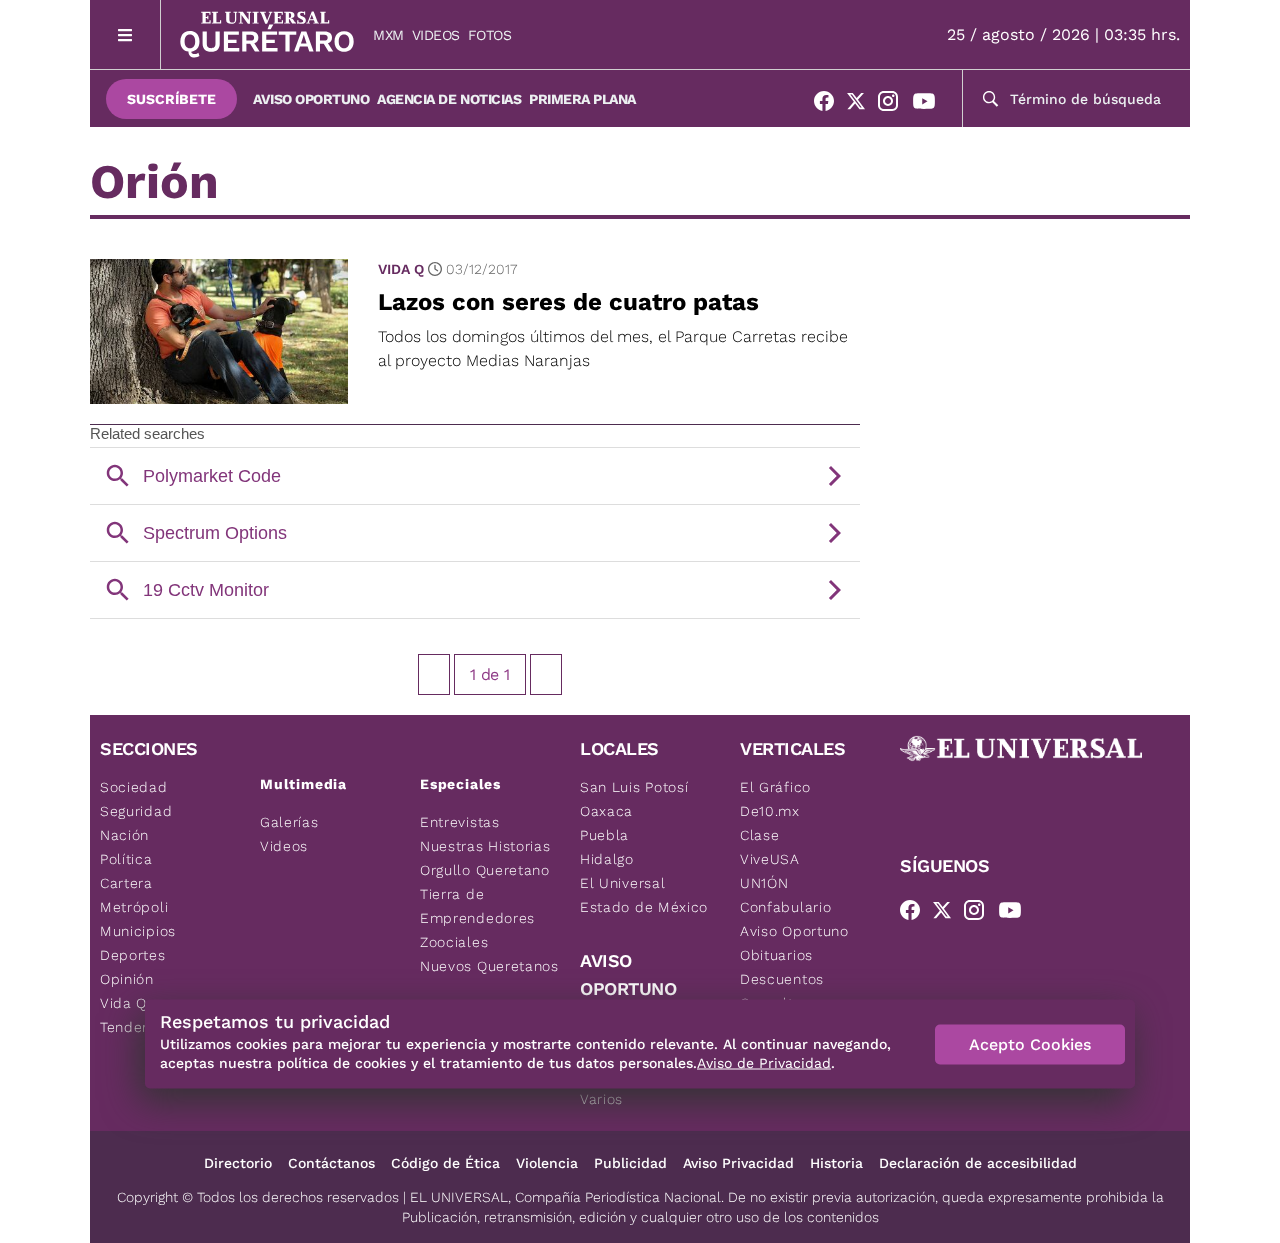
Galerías (289, 822)
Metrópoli (134, 907)
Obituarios (776, 955)
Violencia (547, 1163)
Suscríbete (171, 99)
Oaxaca (606, 811)
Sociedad (134, 787)
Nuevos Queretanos (489, 966)
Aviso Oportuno (311, 99)
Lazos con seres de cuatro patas (568, 302)
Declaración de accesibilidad (978, 1163)
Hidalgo (607, 859)
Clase (760, 835)
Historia (836, 1163)
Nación (124, 835)
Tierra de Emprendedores (477, 906)
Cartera (126, 883)
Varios (601, 1099)
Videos (436, 35)
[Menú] (125, 34)
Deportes (133, 955)
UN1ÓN (764, 883)
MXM (388, 35)
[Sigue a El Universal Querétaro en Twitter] (862, 105)
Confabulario (785, 907)
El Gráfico (775, 787)
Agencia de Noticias (449, 99)
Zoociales (454, 942)
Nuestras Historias (485, 846)
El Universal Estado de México (644, 895)
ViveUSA (770, 859)
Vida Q (401, 269)
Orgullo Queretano (485, 870)
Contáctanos (331, 1163)
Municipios (138, 931)
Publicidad (630, 1163)
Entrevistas (460, 822)
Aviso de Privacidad (764, 1063)
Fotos (490, 35)
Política (126, 859)
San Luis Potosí (634, 787)
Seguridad (136, 811)
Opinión (127, 979)
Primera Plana (582, 99)
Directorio (238, 1163)
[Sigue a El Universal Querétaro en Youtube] (930, 105)
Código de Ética (445, 1163)
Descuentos (782, 979)
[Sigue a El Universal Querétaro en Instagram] (894, 105)
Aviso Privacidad (738, 1163)
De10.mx (770, 811)
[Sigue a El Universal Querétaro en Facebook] (830, 105)
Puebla (604, 835)
